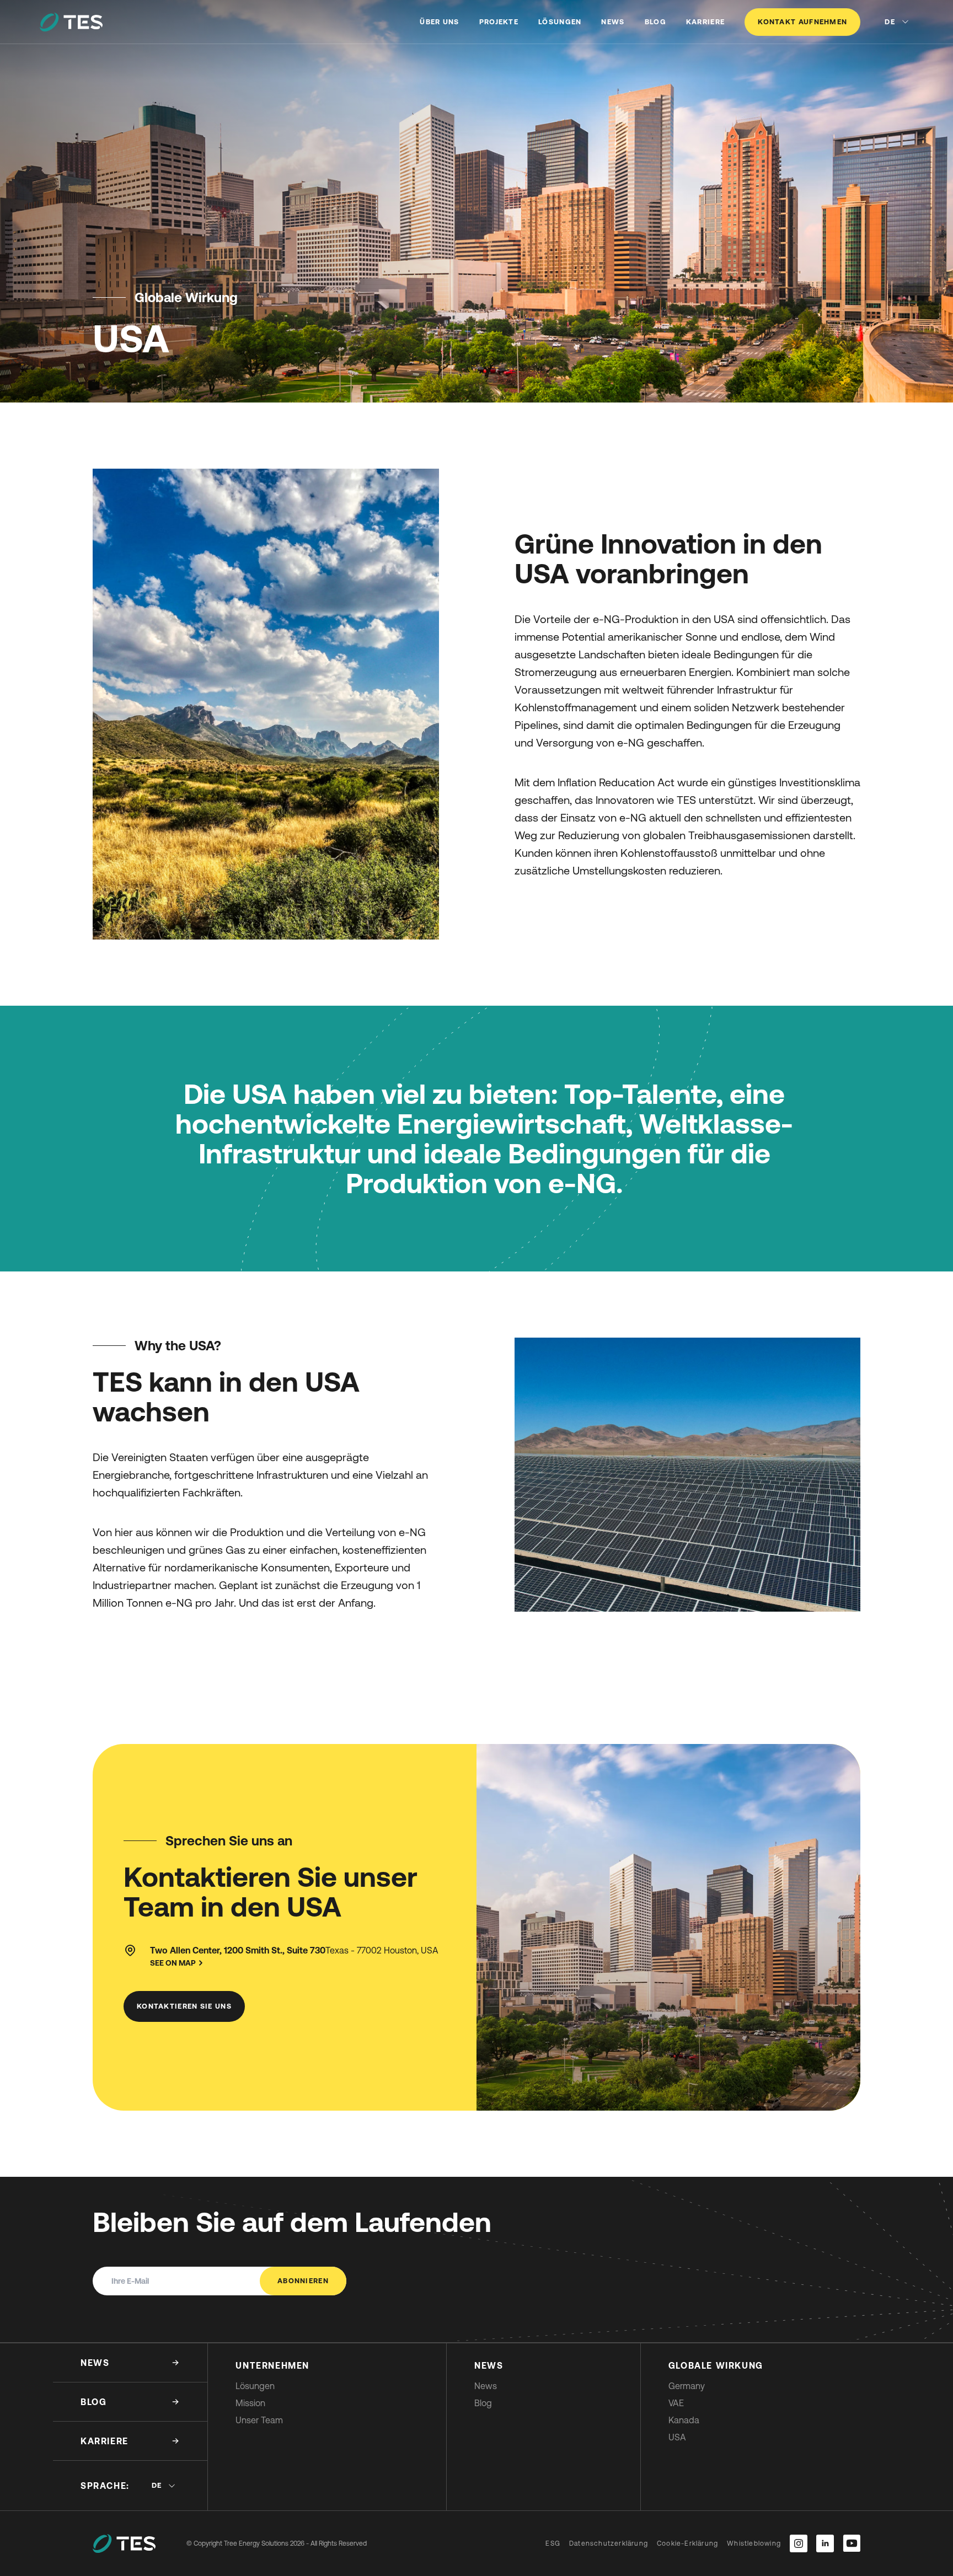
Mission (250, 2403)
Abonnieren (303, 2281)
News (486, 2386)
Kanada (684, 2420)
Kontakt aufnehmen (802, 22)
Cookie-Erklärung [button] (687, 2543)
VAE (676, 2403)
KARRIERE (705, 22)
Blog (483, 2403)
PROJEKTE (499, 22)
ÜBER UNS (439, 22)
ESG (553, 2543)
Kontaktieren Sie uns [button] (184, 2006)
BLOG (655, 22)
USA (677, 2437)
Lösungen (255, 2386)
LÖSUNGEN (560, 22)
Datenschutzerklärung (609, 2543)
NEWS (613, 22)
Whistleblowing (754, 2543)
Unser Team (259, 2420)
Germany (687, 2386)
